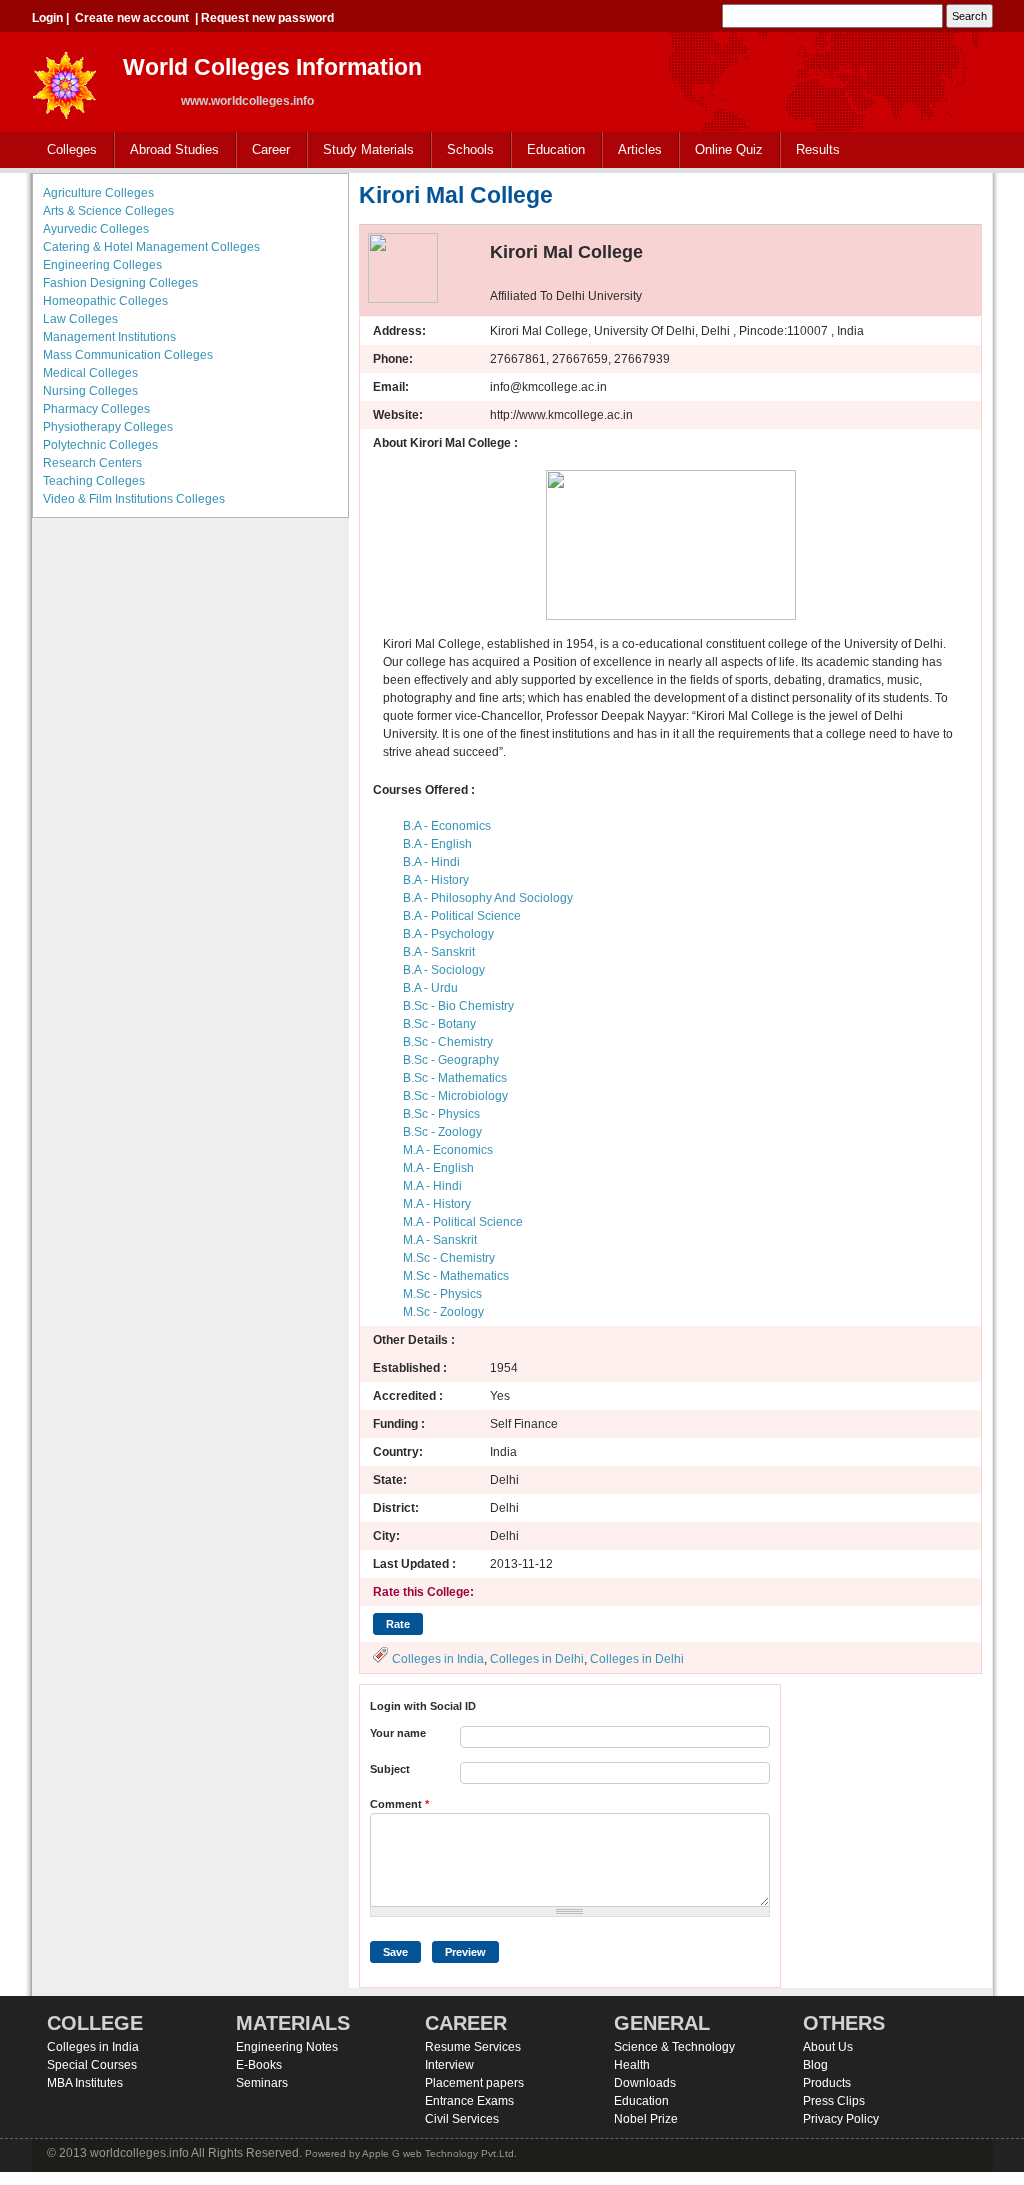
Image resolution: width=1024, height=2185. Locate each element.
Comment (399, 1804)
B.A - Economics (447, 826)
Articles (640, 149)
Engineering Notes (287, 2047)
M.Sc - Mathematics (456, 1276)
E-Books (259, 2065)
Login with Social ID (423, 1706)
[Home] (65, 79)
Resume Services (473, 2047)
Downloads (645, 2083)
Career (263, 150)
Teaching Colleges (94, 481)
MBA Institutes (85, 2083)
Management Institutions (109, 337)
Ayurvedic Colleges (96, 229)
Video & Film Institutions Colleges (134, 499)
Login (47, 18)
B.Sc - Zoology (442, 1132)
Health (632, 2065)
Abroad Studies (167, 150)
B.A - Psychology (448, 934)
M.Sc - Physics (442, 1294)
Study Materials (361, 150)
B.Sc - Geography (451, 1060)
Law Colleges (80, 319)
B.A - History (436, 880)
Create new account (132, 18)
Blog (815, 2065)
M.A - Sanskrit (440, 1240)
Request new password (267, 18)
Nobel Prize (646, 2119)
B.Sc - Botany (439, 1024)
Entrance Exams (469, 2101)
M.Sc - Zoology (443, 1312)
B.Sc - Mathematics (455, 1078)
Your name (398, 1733)
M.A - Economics (448, 1150)
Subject (390, 1769)
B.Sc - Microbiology (455, 1096)
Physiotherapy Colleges (108, 427)
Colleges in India (438, 1659)
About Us (828, 2047)
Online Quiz (729, 149)
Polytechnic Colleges (100, 445)
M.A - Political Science (463, 1222)
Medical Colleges (90, 373)
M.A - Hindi (432, 1186)
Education (548, 150)
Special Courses (92, 2065)
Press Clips (834, 2101)
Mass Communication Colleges (128, 355)
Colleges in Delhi (537, 1659)
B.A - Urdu (430, 988)
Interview (449, 2065)
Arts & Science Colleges (108, 211)
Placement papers (474, 2083)
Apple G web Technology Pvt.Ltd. (439, 2153)
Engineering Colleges (102, 265)
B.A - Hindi (431, 862)
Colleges (64, 150)
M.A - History (437, 1204)
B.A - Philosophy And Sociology (488, 898)
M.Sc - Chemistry (449, 1258)
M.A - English (438, 1168)
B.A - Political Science (462, 916)
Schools (463, 150)
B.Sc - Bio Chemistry (458, 1006)
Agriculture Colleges (98, 193)
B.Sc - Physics (441, 1114)
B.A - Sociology (444, 970)
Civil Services (462, 2119)
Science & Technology (674, 2047)
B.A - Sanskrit (439, 952)
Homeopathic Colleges (105, 301)
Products (827, 2083)
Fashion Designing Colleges (120, 283)
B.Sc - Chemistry (448, 1042)
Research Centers (92, 463)
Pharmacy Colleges (96, 409)
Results (818, 149)
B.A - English (437, 844)
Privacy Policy (841, 2119)
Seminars (262, 2083)
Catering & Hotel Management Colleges (151, 247)
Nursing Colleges (90, 391)
